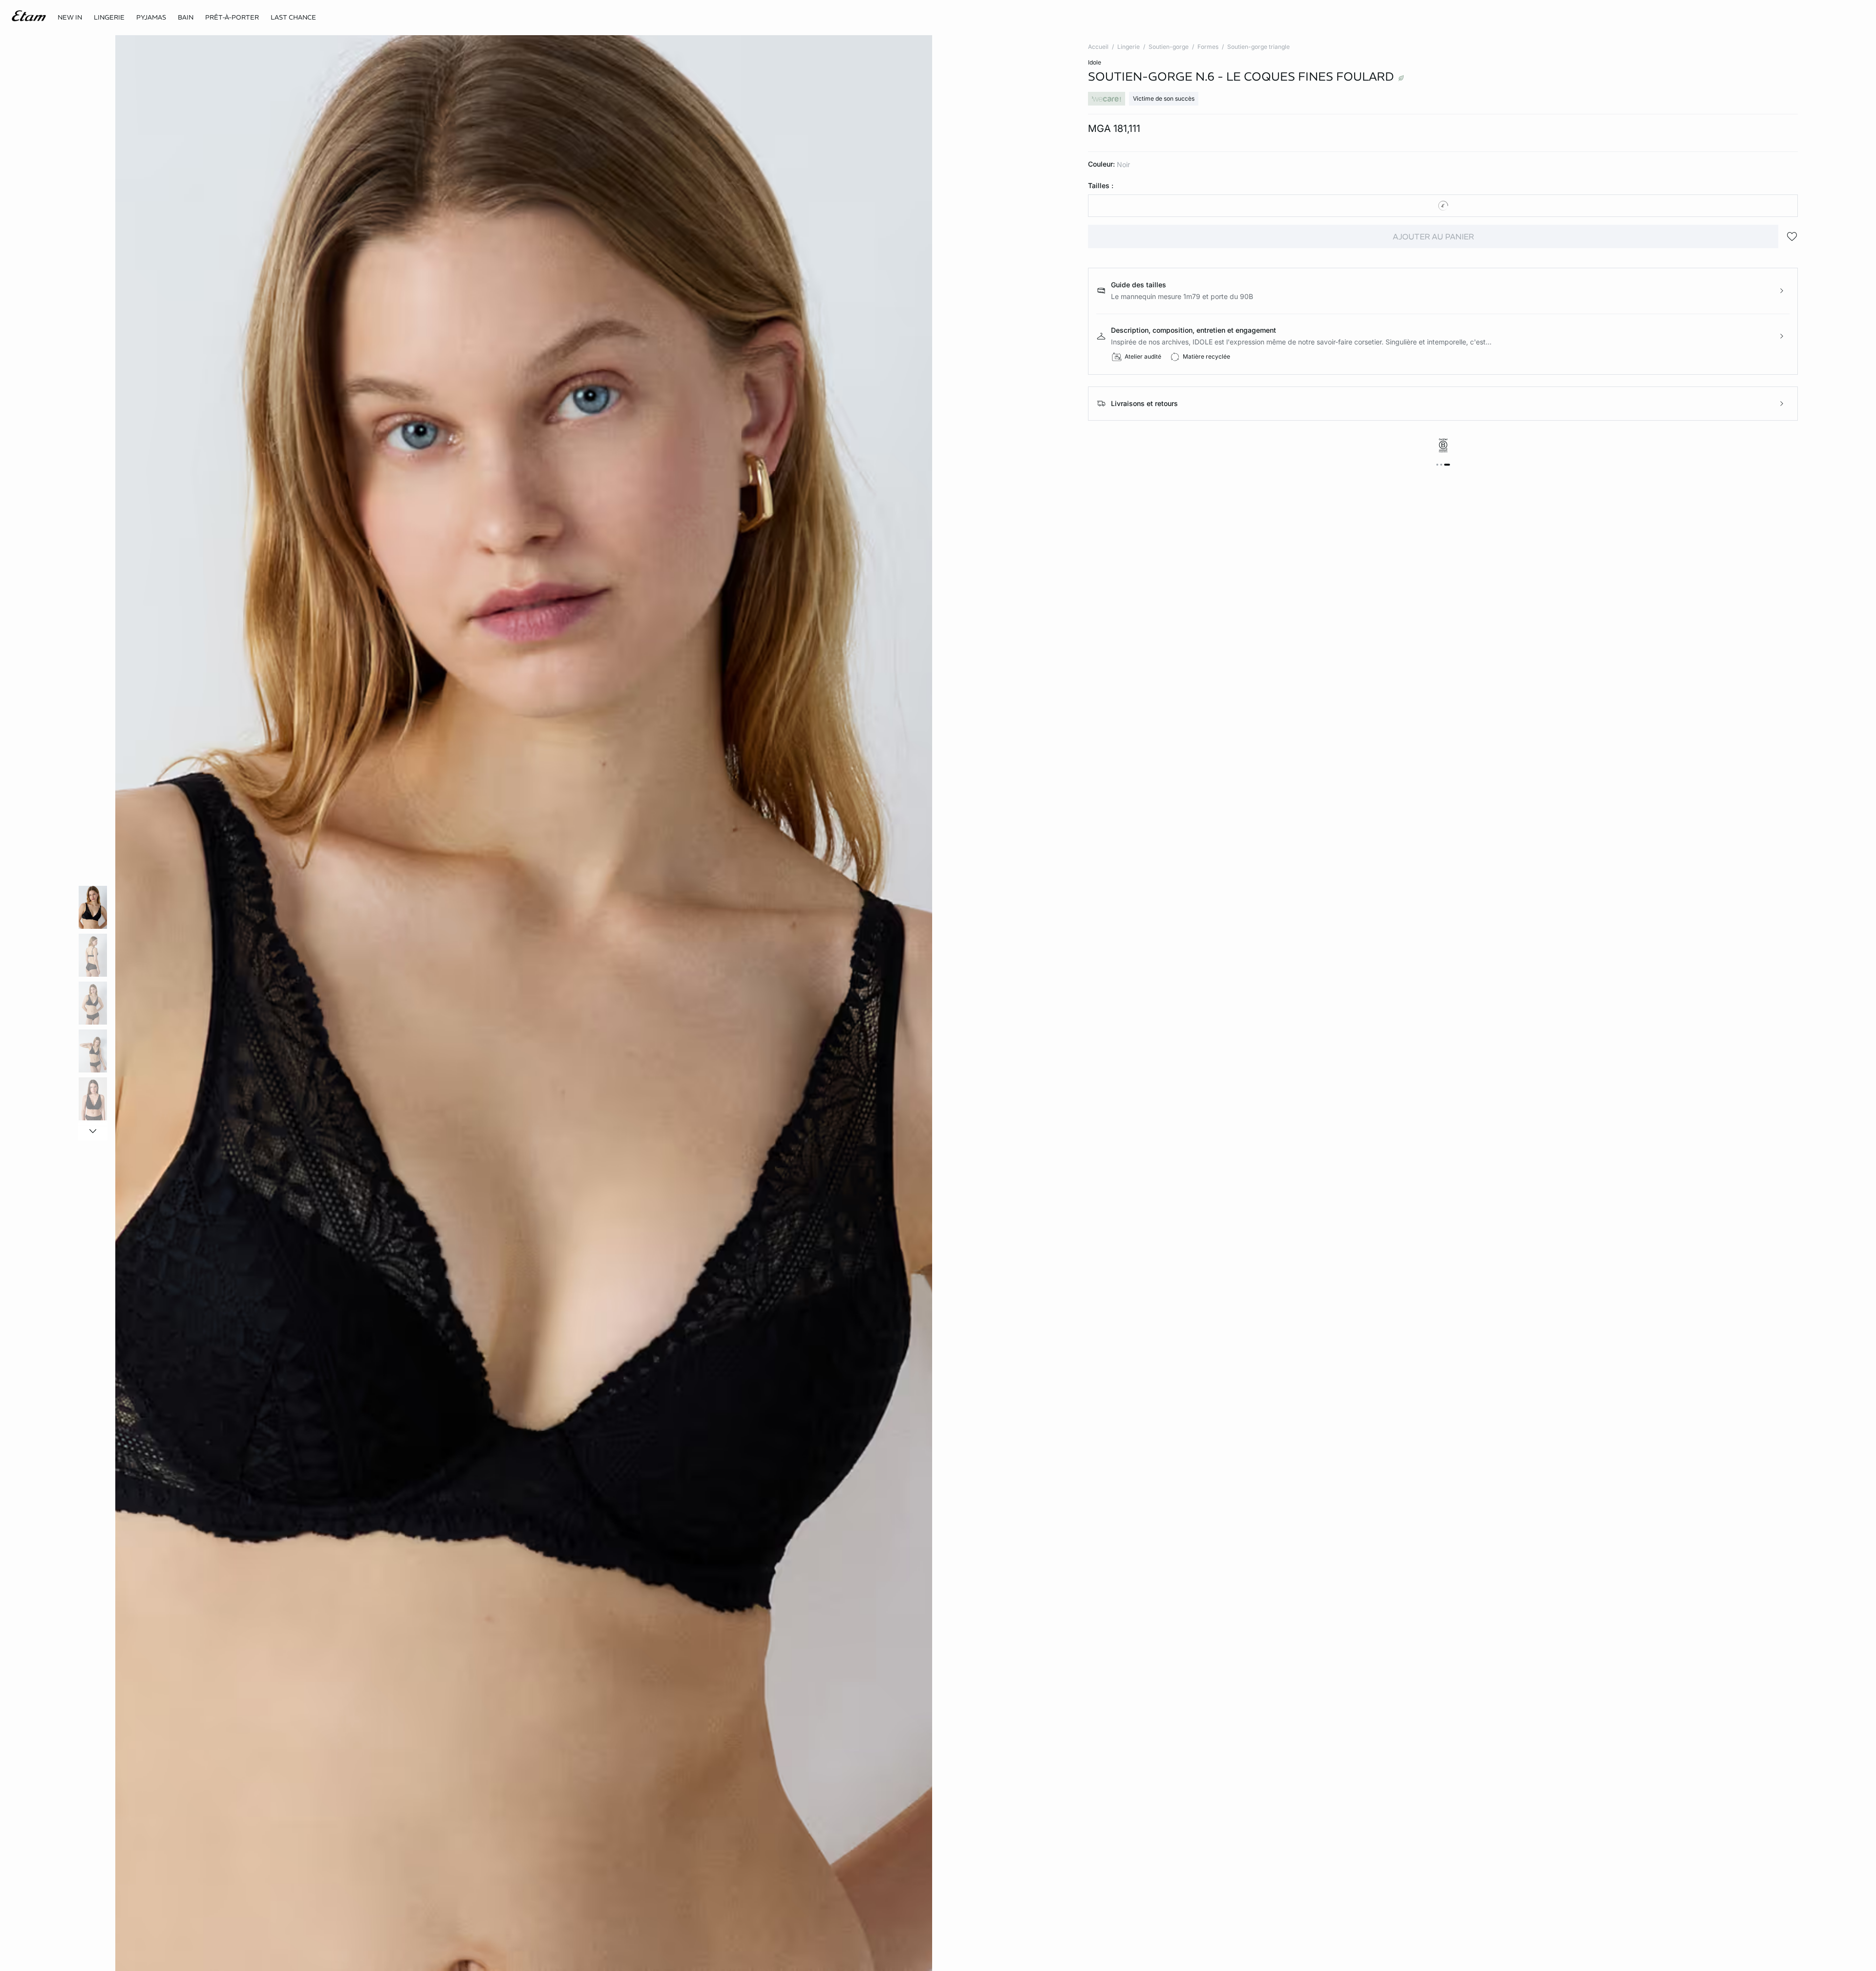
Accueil (1098, 47)
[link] (70, 18)
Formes (1208, 47)
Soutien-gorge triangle (1258, 47)
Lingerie (1129, 47)
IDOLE (1095, 62)
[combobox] (1443, 206)
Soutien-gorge (1169, 47)
